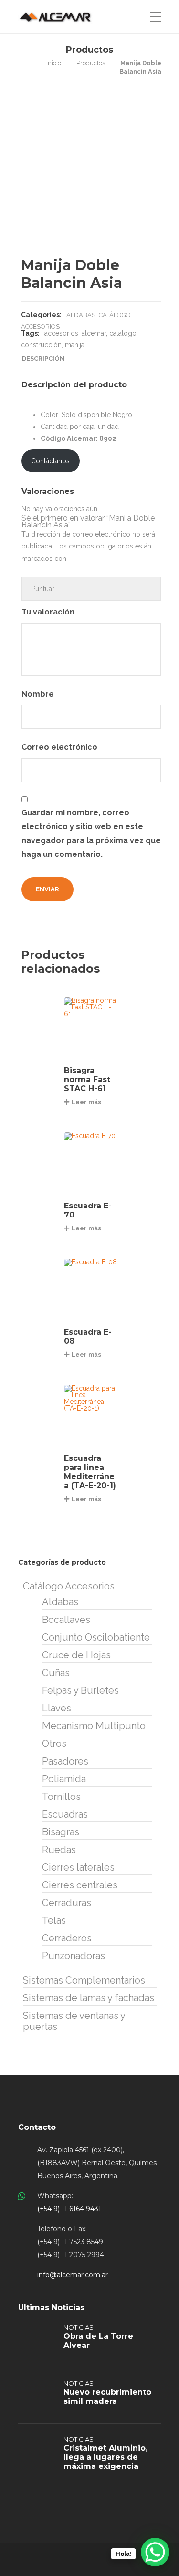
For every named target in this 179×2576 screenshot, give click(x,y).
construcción (41, 345)
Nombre (39, 694)
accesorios (61, 333)
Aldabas (81, 315)
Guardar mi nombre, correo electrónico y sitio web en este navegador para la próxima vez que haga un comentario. (91, 833)
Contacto (37, 2127)
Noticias (79, 2327)
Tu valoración (49, 612)
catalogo (123, 333)
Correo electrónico (60, 747)
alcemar (94, 333)
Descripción (43, 358)
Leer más (86, 1102)
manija (75, 345)
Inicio (54, 63)
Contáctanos (50, 461)
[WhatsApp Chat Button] (155, 2552)
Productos (91, 63)
